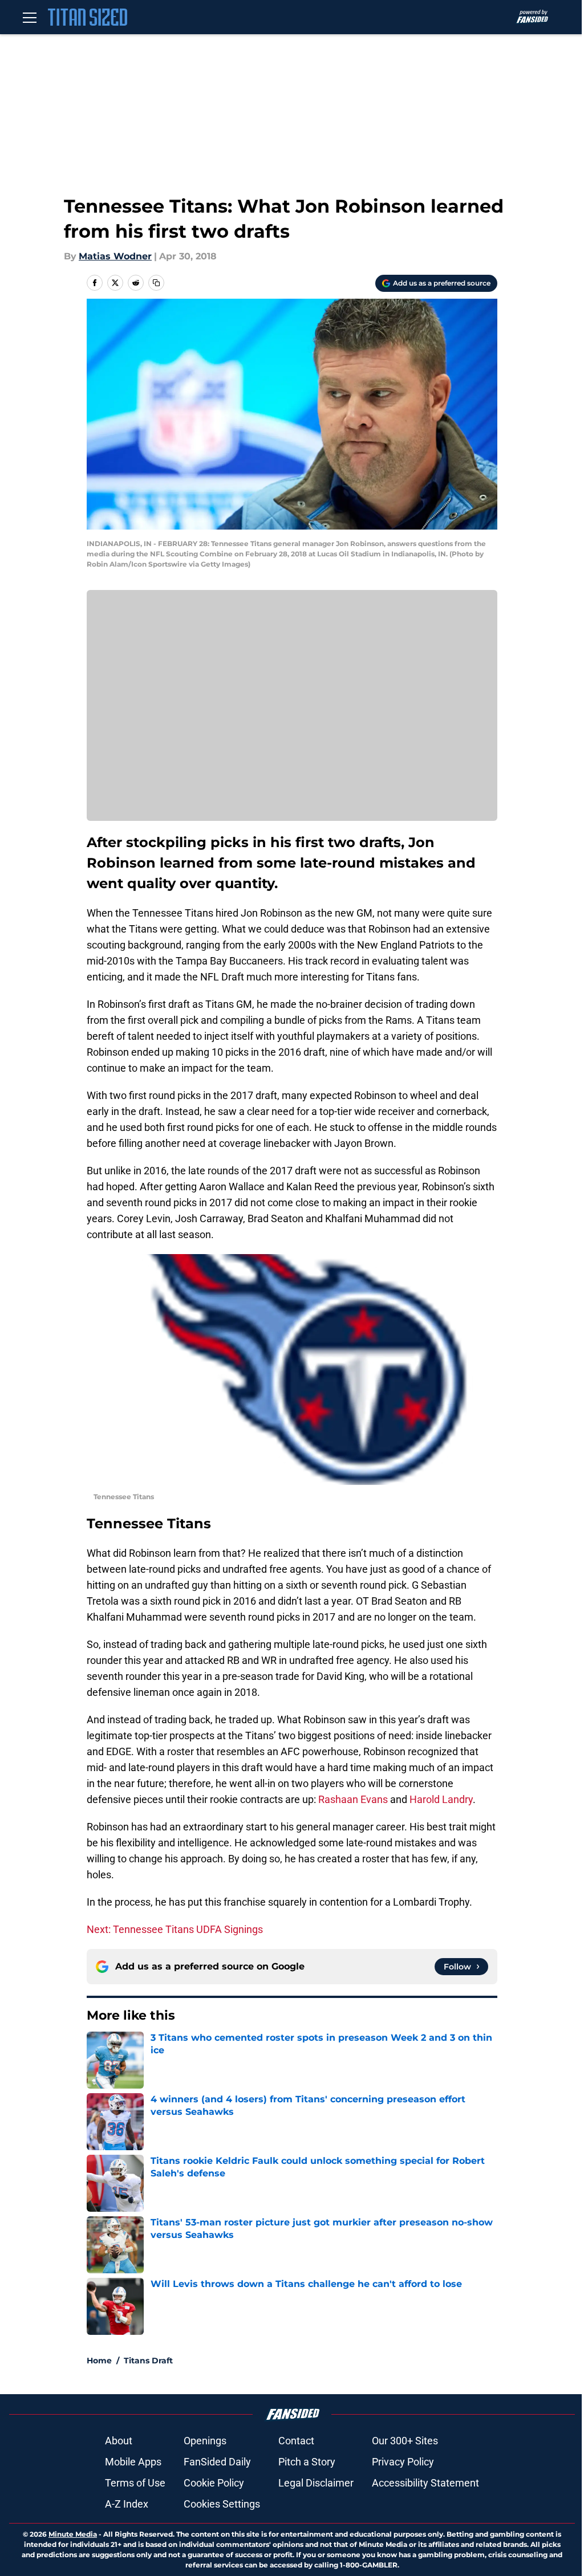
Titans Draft (148, 2361)
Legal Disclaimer (316, 2483)
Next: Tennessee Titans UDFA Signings (175, 1929)
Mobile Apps (133, 2462)
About (119, 2441)
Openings (205, 2441)
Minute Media (73, 2534)
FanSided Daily (217, 2462)
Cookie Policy (214, 2483)
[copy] (156, 283)
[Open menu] (30, 17)
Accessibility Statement (425, 2483)
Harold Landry (441, 1799)
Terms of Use (135, 2483)
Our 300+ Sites (405, 2441)
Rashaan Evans (353, 1799)
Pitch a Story (307, 2462)
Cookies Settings (222, 2504)
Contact (296, 2441)
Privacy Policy (403, 2462)
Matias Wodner (115, 256)
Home (99, 2361)
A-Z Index (127, 2504)
